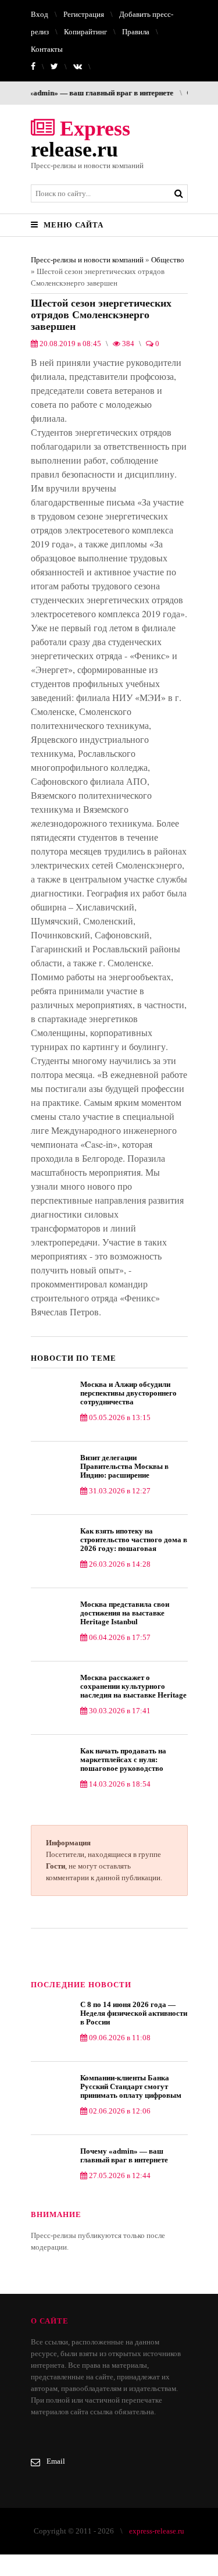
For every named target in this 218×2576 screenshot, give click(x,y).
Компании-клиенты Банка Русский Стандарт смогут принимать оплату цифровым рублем (131, 2086)
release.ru (81, 139)
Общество (168, 260)
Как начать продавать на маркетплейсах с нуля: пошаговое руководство (123, 1760)
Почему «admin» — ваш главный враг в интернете (124, 2155)
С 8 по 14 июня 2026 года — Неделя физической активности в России (134, 2013)
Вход (40, 14)
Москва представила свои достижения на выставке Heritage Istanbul (125, 1613)
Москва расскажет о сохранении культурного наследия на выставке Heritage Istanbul (133, 1686)
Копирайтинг (85, 32)
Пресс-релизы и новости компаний (87, 260)
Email (56, 2461)
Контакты (47, 49)
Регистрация (84, 14)
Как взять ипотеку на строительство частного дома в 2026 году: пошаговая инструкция (134, 1540)
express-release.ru (157, 2531)
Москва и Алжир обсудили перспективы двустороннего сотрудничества (128, 1393)
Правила (136, 32)
